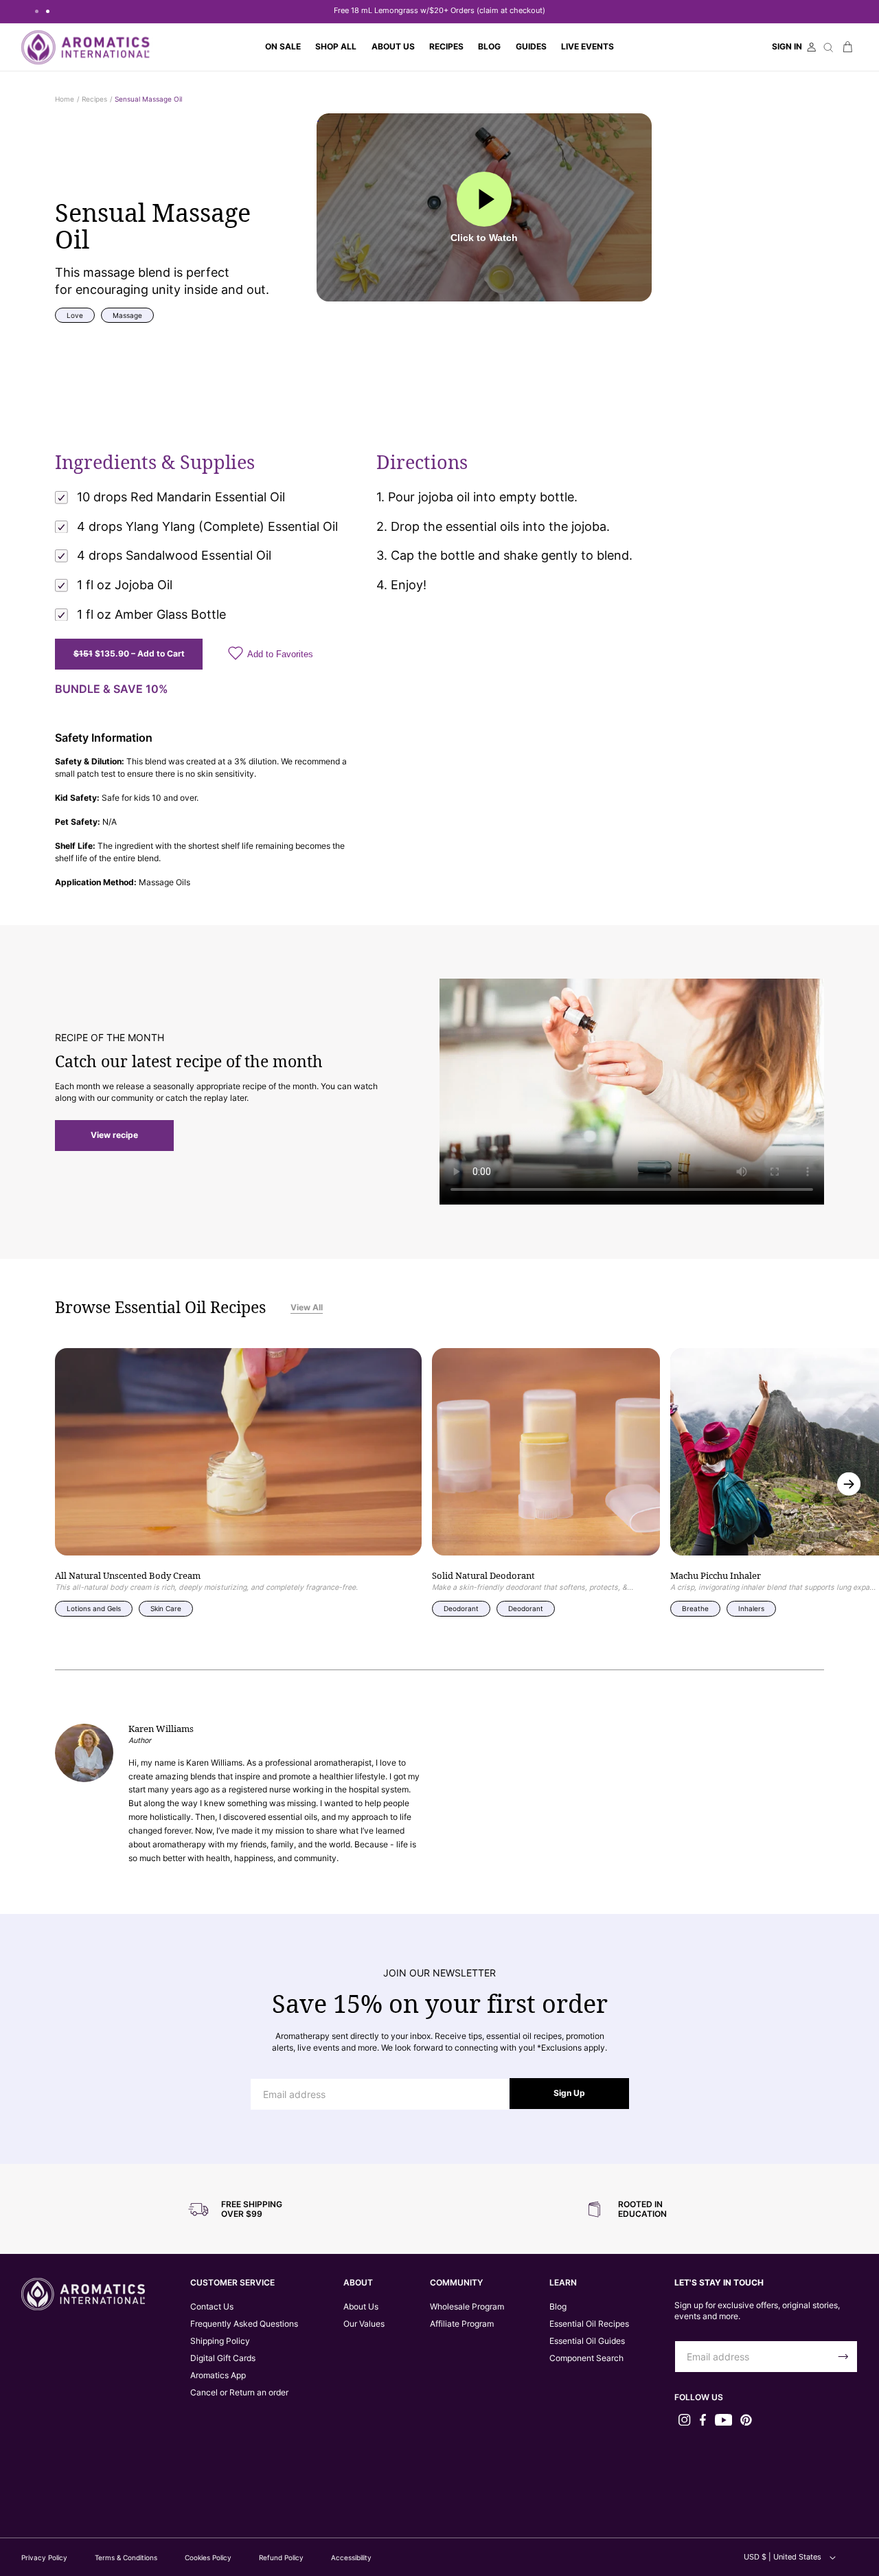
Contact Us (212, 2307)
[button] (336, 47)
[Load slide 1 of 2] (36, 11)
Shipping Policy (220, 2341)
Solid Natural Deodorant (483, 1576)
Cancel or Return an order (239, 2393)
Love (75, 315)
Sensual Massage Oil (148, 99)
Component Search (586, 2358)
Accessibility (351, 2557)
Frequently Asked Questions (244, 2324)
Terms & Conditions (126, 2557)
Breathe (695, 1608)
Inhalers (751, 1608)
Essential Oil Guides (587, 2341)
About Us (361, 2307)
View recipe (114, 1135)
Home (65, 99)
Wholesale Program (467, 2307)
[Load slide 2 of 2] (47, 11)
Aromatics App (218, 2375)
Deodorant (461, 1608)
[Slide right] (849, 1484)
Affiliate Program (462, 2324)
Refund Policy (281, 2557)
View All (307, 1308)
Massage (127, 315)
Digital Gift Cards (223, 2358)
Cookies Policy (208, 2557)
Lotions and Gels (94, 1608)
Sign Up (569, 2093)
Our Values (364, 2324)
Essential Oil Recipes (589, 2324)
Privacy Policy (44, 2557)
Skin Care (166, 1608)
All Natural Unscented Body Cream (128, 1576)
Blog (558, 2307)
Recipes (94, 99)
